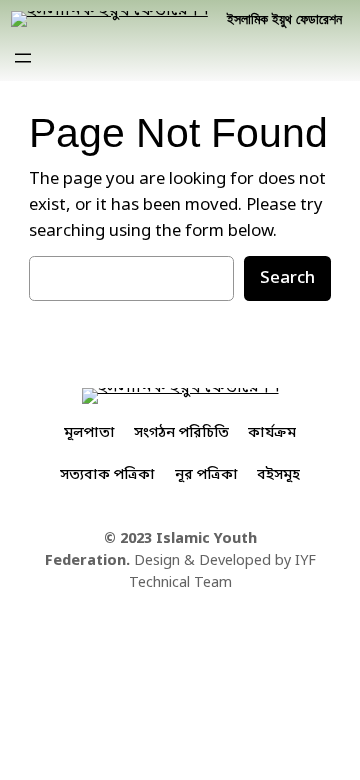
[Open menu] (23, 58)
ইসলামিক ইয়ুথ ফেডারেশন (284, 19)
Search (287, 279)
